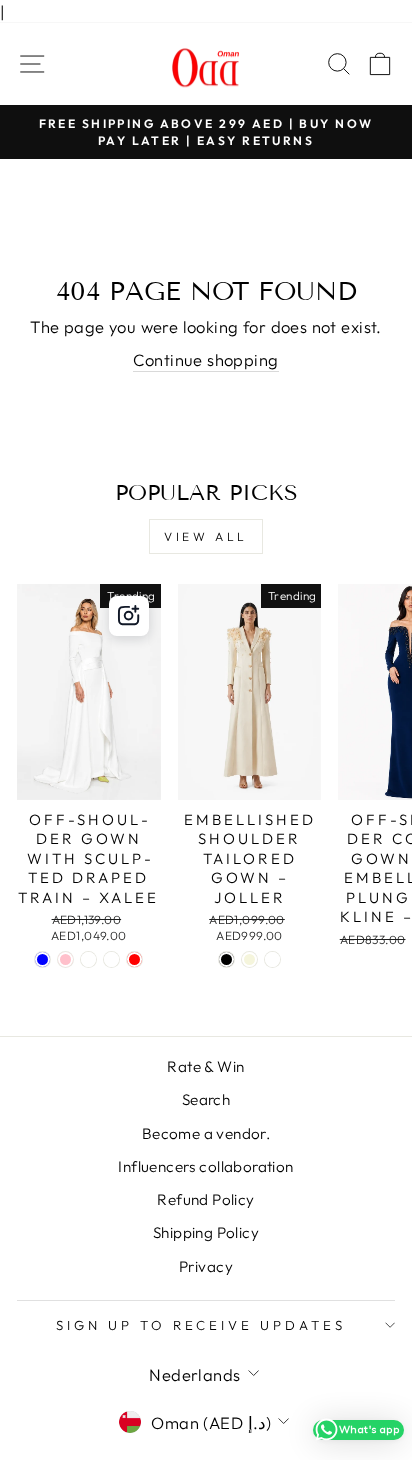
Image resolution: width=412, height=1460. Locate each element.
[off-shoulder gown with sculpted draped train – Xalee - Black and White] (88, 959)
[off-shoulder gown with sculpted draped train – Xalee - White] (111, 959)
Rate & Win (205, 1066)
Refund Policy (205, 1199)
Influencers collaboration (205, 1166)
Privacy (206, 1266)
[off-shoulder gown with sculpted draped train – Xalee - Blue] (42, 959)
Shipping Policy (206, 1232)
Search (206, 1099)
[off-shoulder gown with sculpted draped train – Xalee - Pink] (65, 959)
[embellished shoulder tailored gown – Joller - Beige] (249, 959)
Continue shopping (205, 359)
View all (206, 536)
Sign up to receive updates (201, 1325)
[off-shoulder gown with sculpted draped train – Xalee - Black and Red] (134, 959)
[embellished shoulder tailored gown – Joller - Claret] (272, 959)
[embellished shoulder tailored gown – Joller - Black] (226, 959)
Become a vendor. (206, 1133)
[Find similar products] (129, 616)
